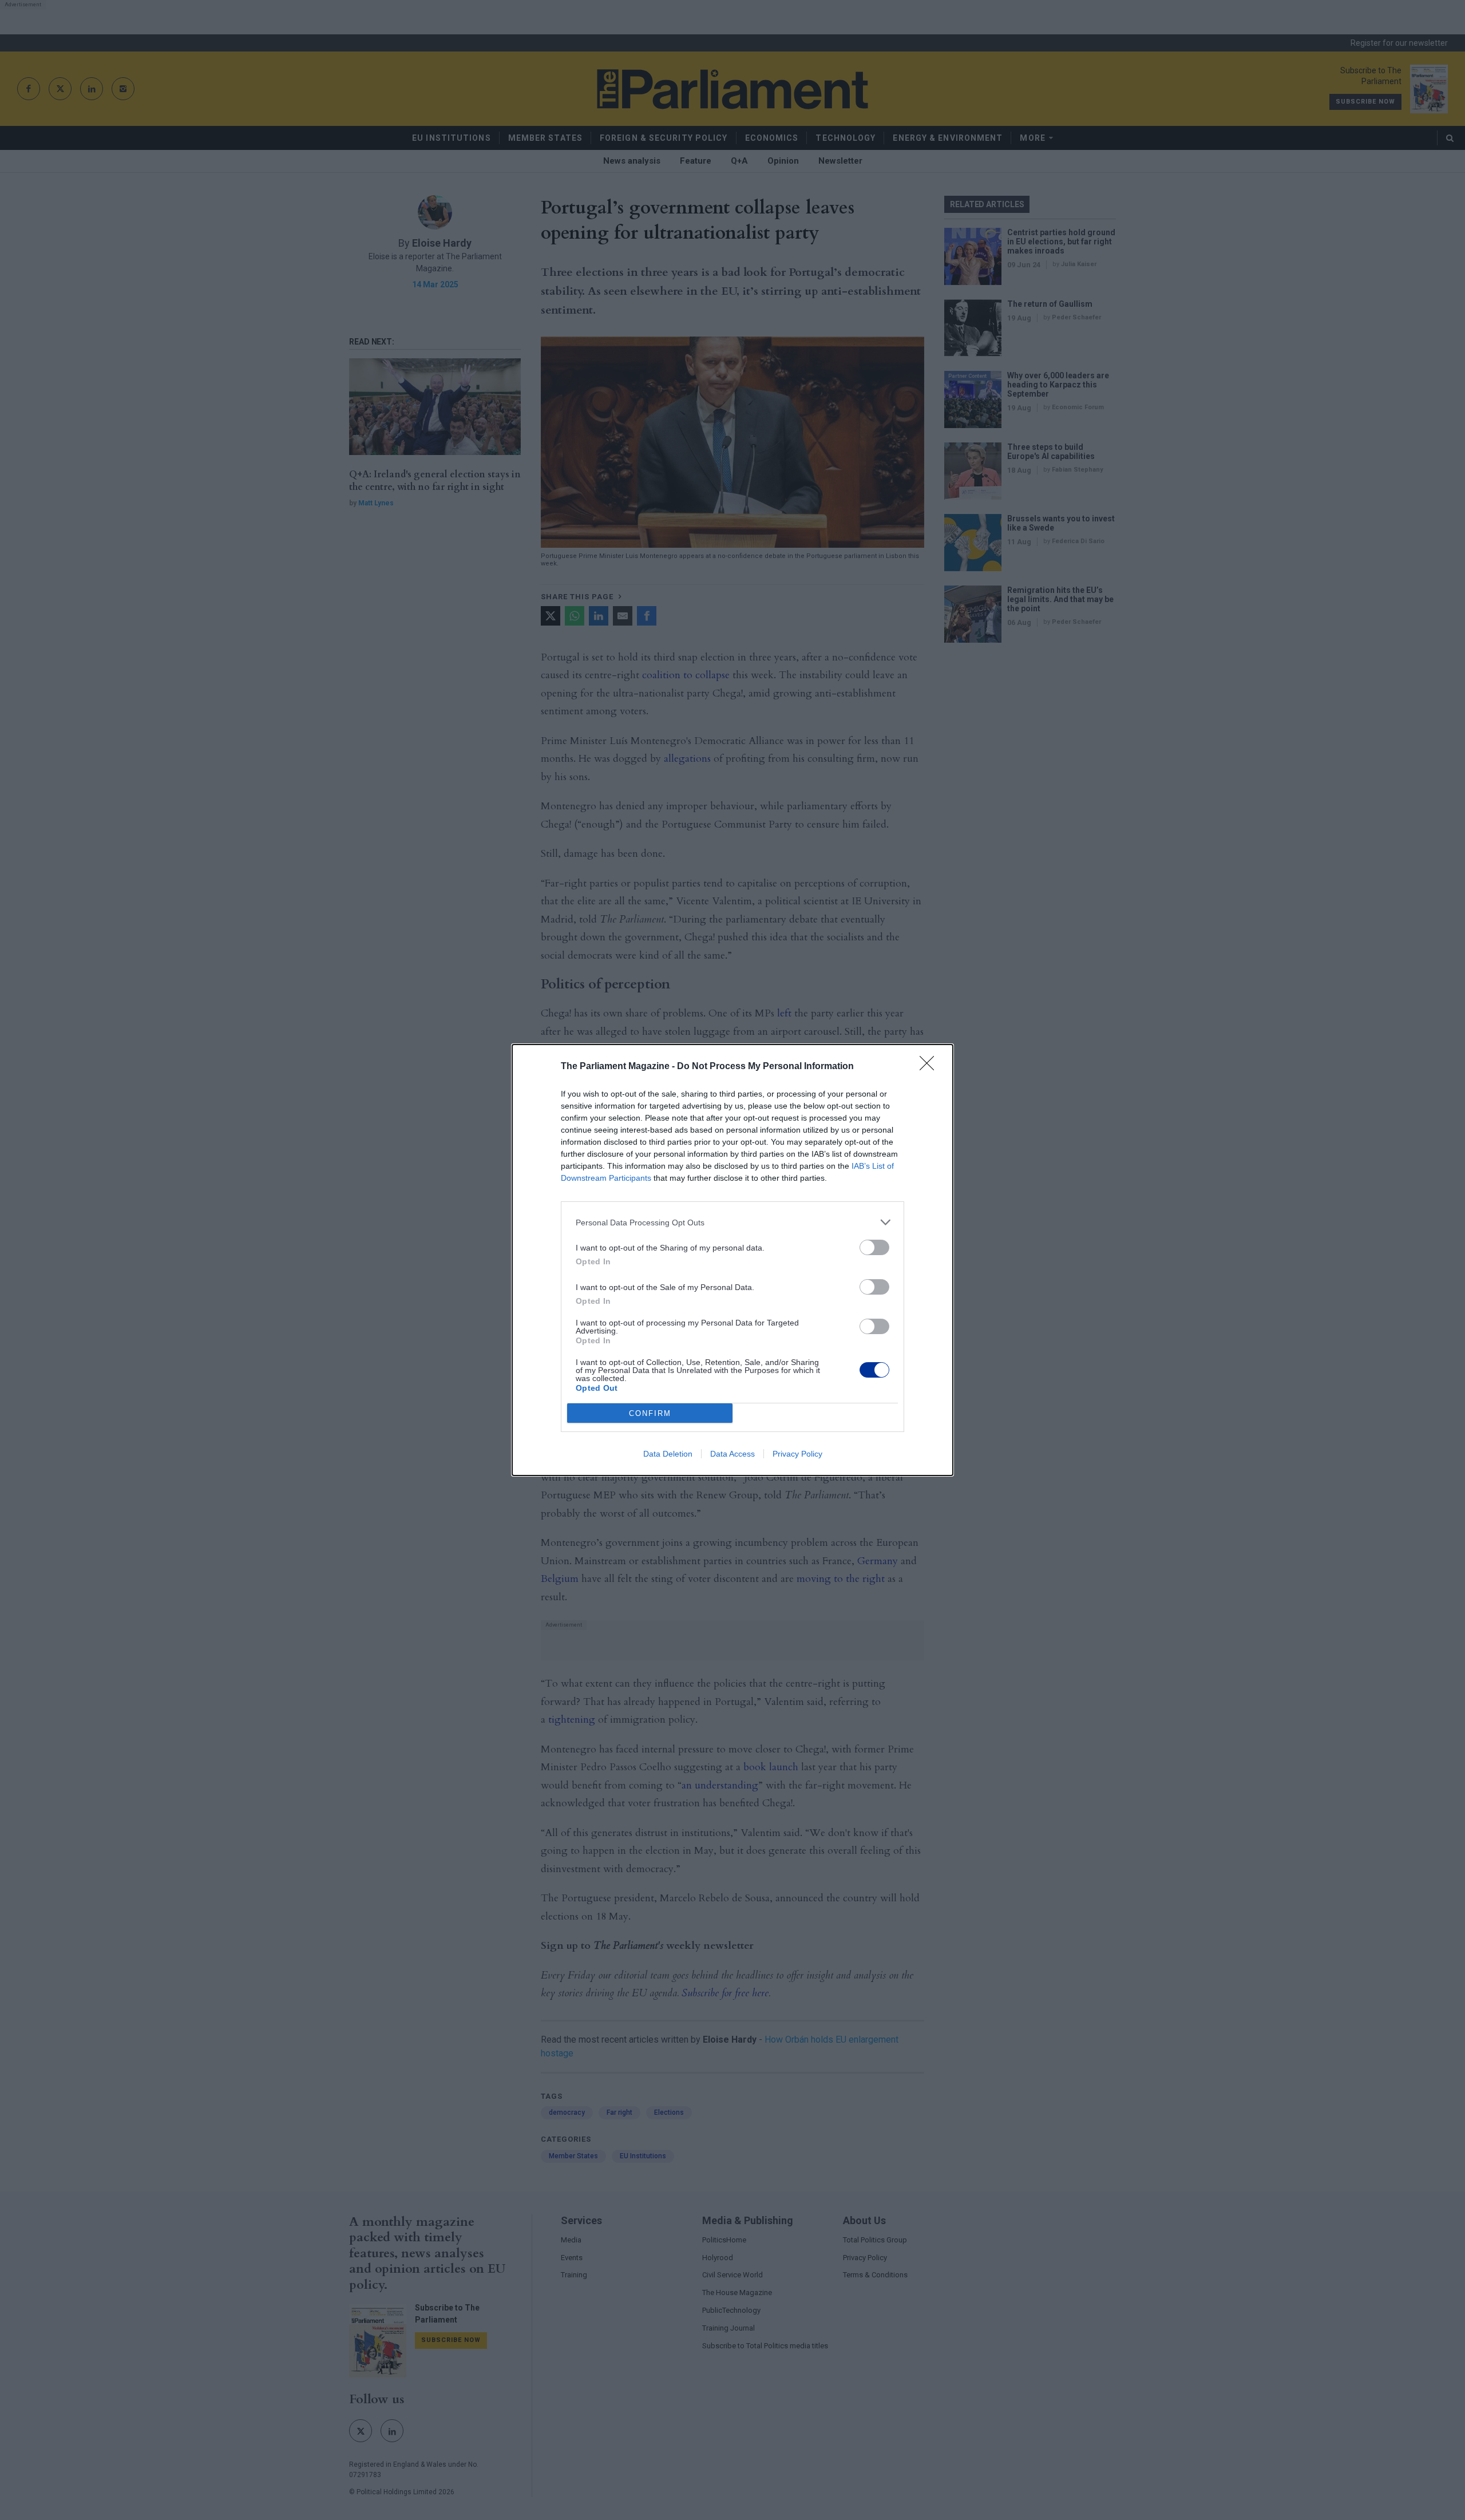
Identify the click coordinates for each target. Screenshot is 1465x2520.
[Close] (931, 1067)
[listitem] (732, 1222)
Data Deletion (668, 1454)
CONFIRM (650, 1413)
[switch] (874, 1247)
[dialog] (732, 1260)
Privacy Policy (797, 1454)
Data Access (732, 1454)
